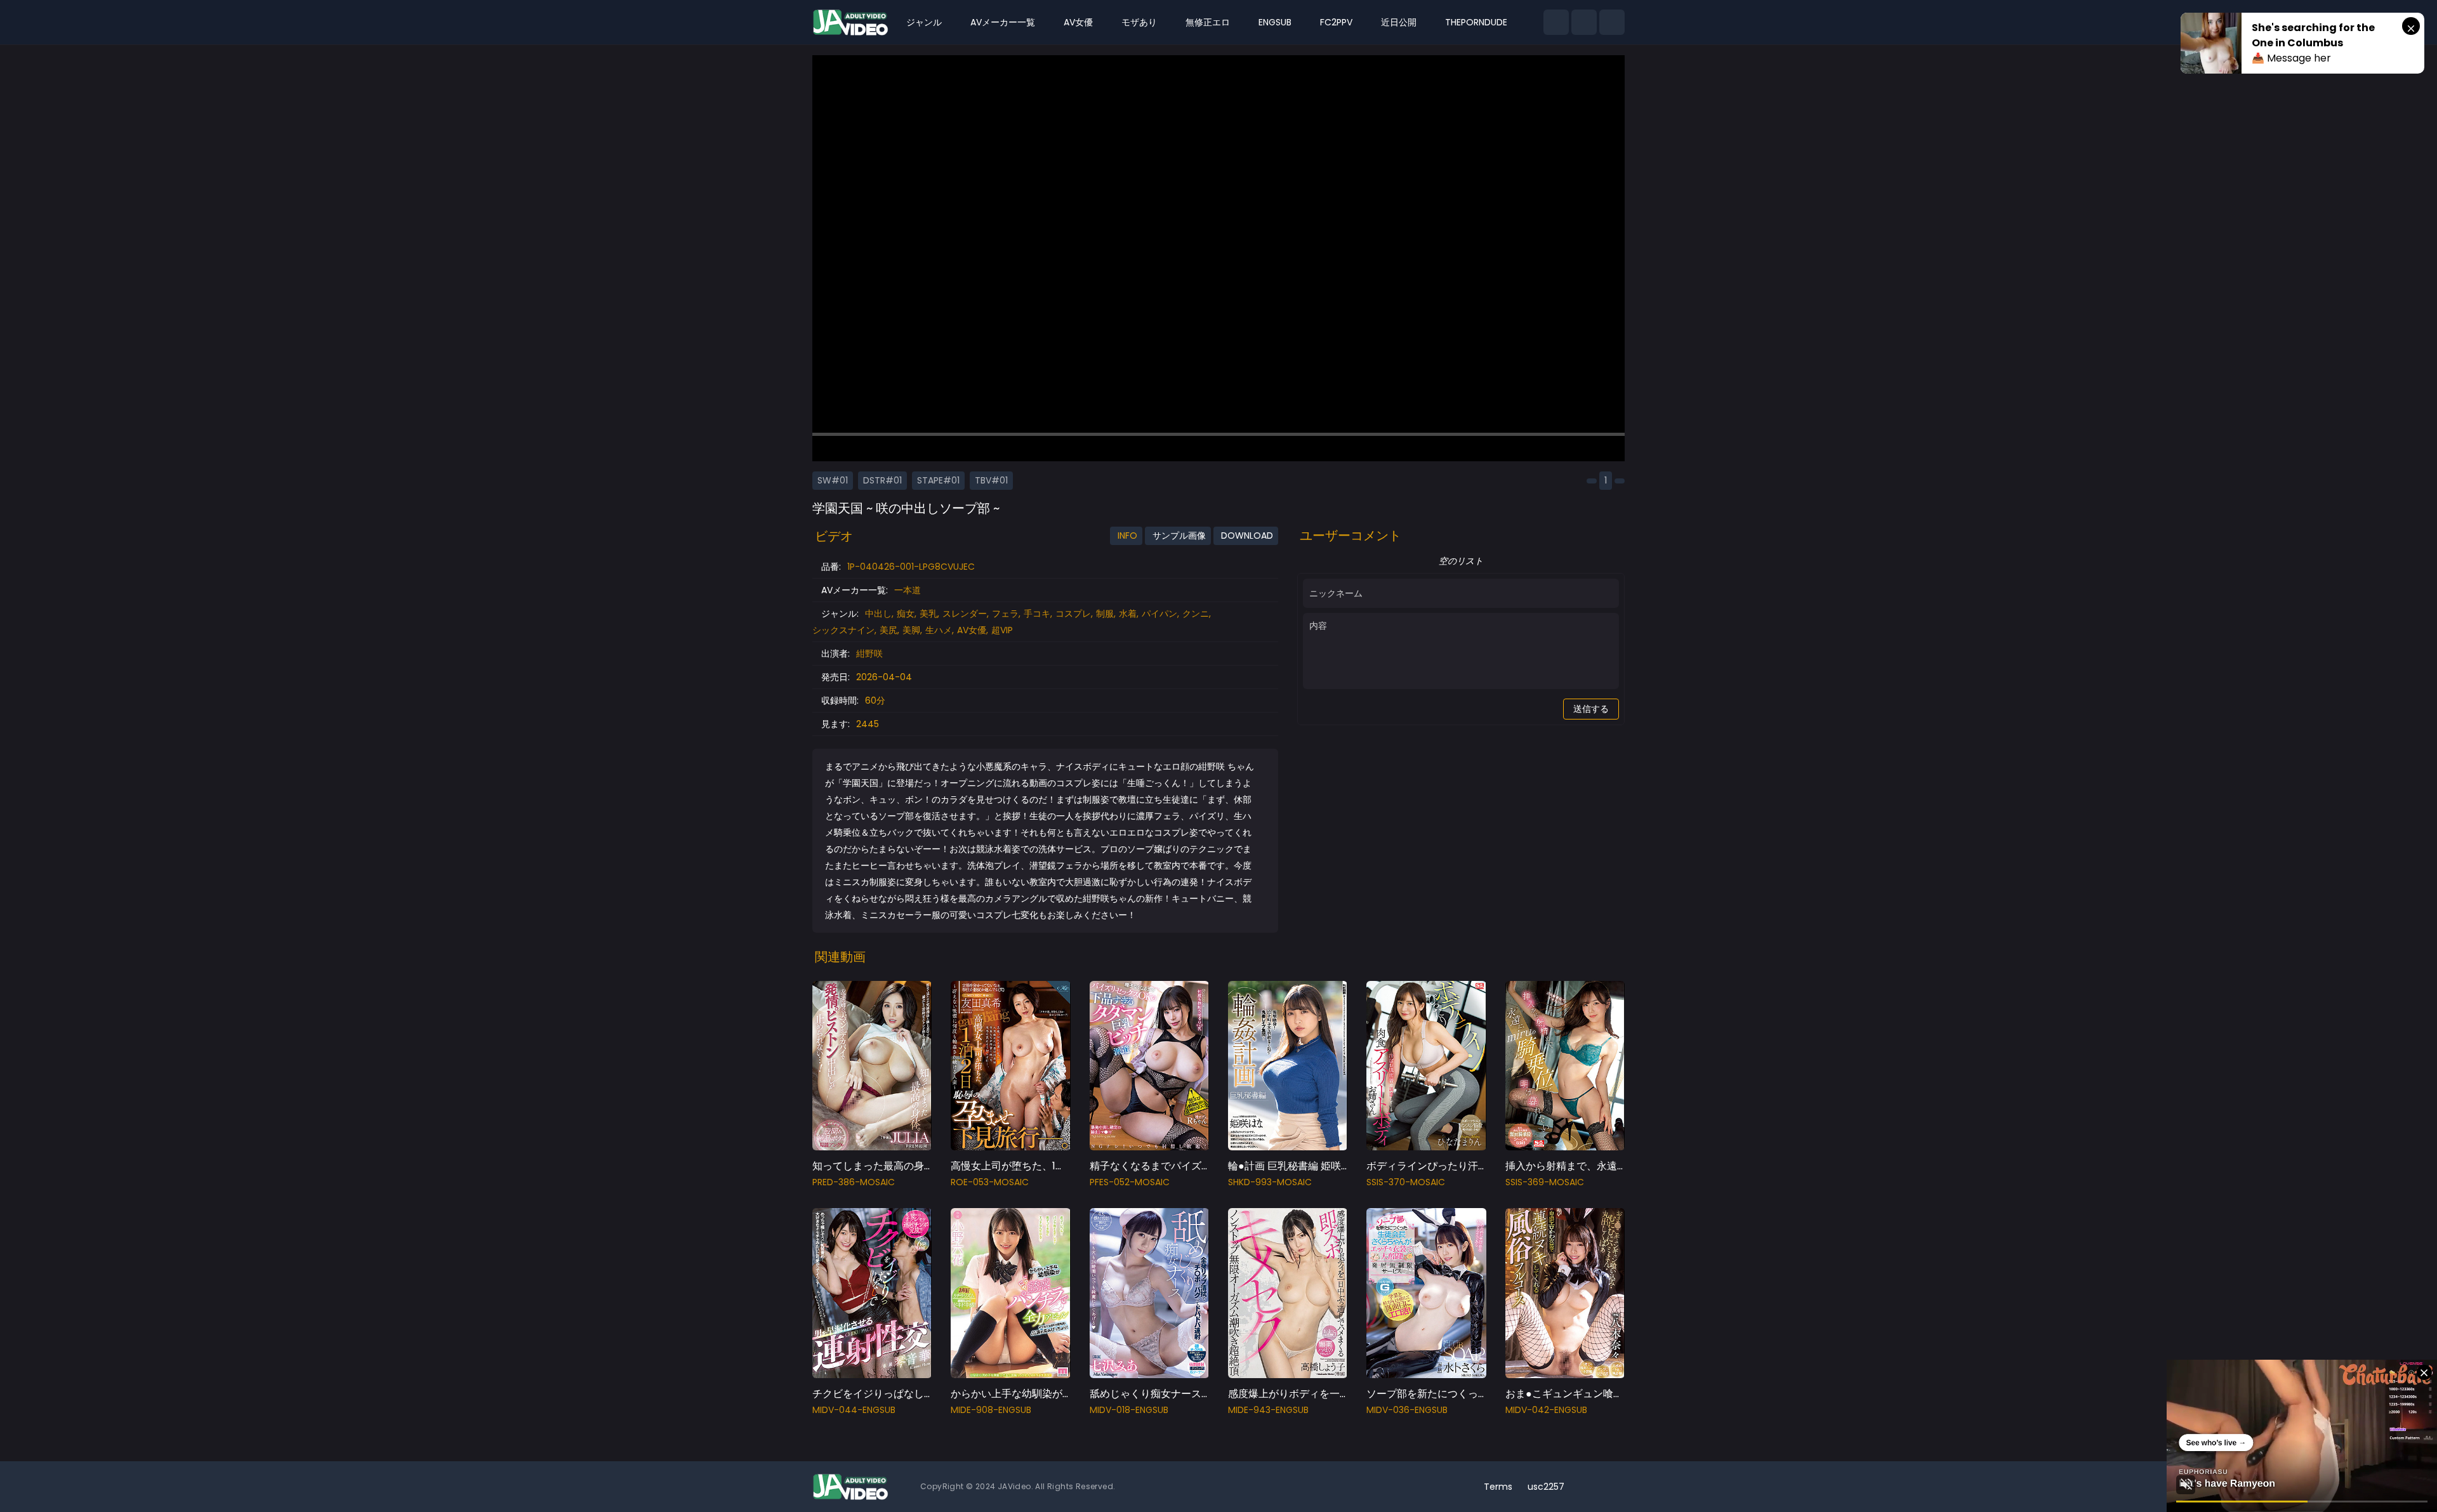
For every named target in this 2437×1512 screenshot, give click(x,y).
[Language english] (1612, 1487)
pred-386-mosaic (854, 1182)
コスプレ (1073, 614)
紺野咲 (869, 654)
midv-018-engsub (1129, 1410)
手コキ (1037, 614)
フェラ (1005, 614)
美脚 (911, 630)
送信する (1591, 709)
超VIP (1002, 630)
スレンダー (965, 614)
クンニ (1196, 614)
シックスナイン (843, 630)
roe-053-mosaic (990, 1182)
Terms (1498, 1487)
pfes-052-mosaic (1130, 1182)
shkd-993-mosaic (1270, 1182)
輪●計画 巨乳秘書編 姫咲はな (1295, 1166)
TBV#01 (991, 480)
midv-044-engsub (854, 1410)
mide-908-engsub (991, 1410)
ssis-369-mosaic (1545, 1182)
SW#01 (833, 480)
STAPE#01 (938, 480)
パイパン (1159, 614)
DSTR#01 (882, 480)
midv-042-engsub (1546, 1410)
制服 (1105, 614)
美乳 (928, 614)
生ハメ (939, 630)
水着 (1128, 614)
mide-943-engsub (1268, 1410)
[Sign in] (1612, 22)
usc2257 (1546, 1487)
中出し (878, 614)
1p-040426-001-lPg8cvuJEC (911, 567)
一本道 (908, 590)
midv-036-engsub (1407, 1410)
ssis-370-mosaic (1406, 1182)
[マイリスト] (1584, 22)
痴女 (906, 614)
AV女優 (972, 630)
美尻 (888, 630)
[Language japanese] (1592, 1487)
